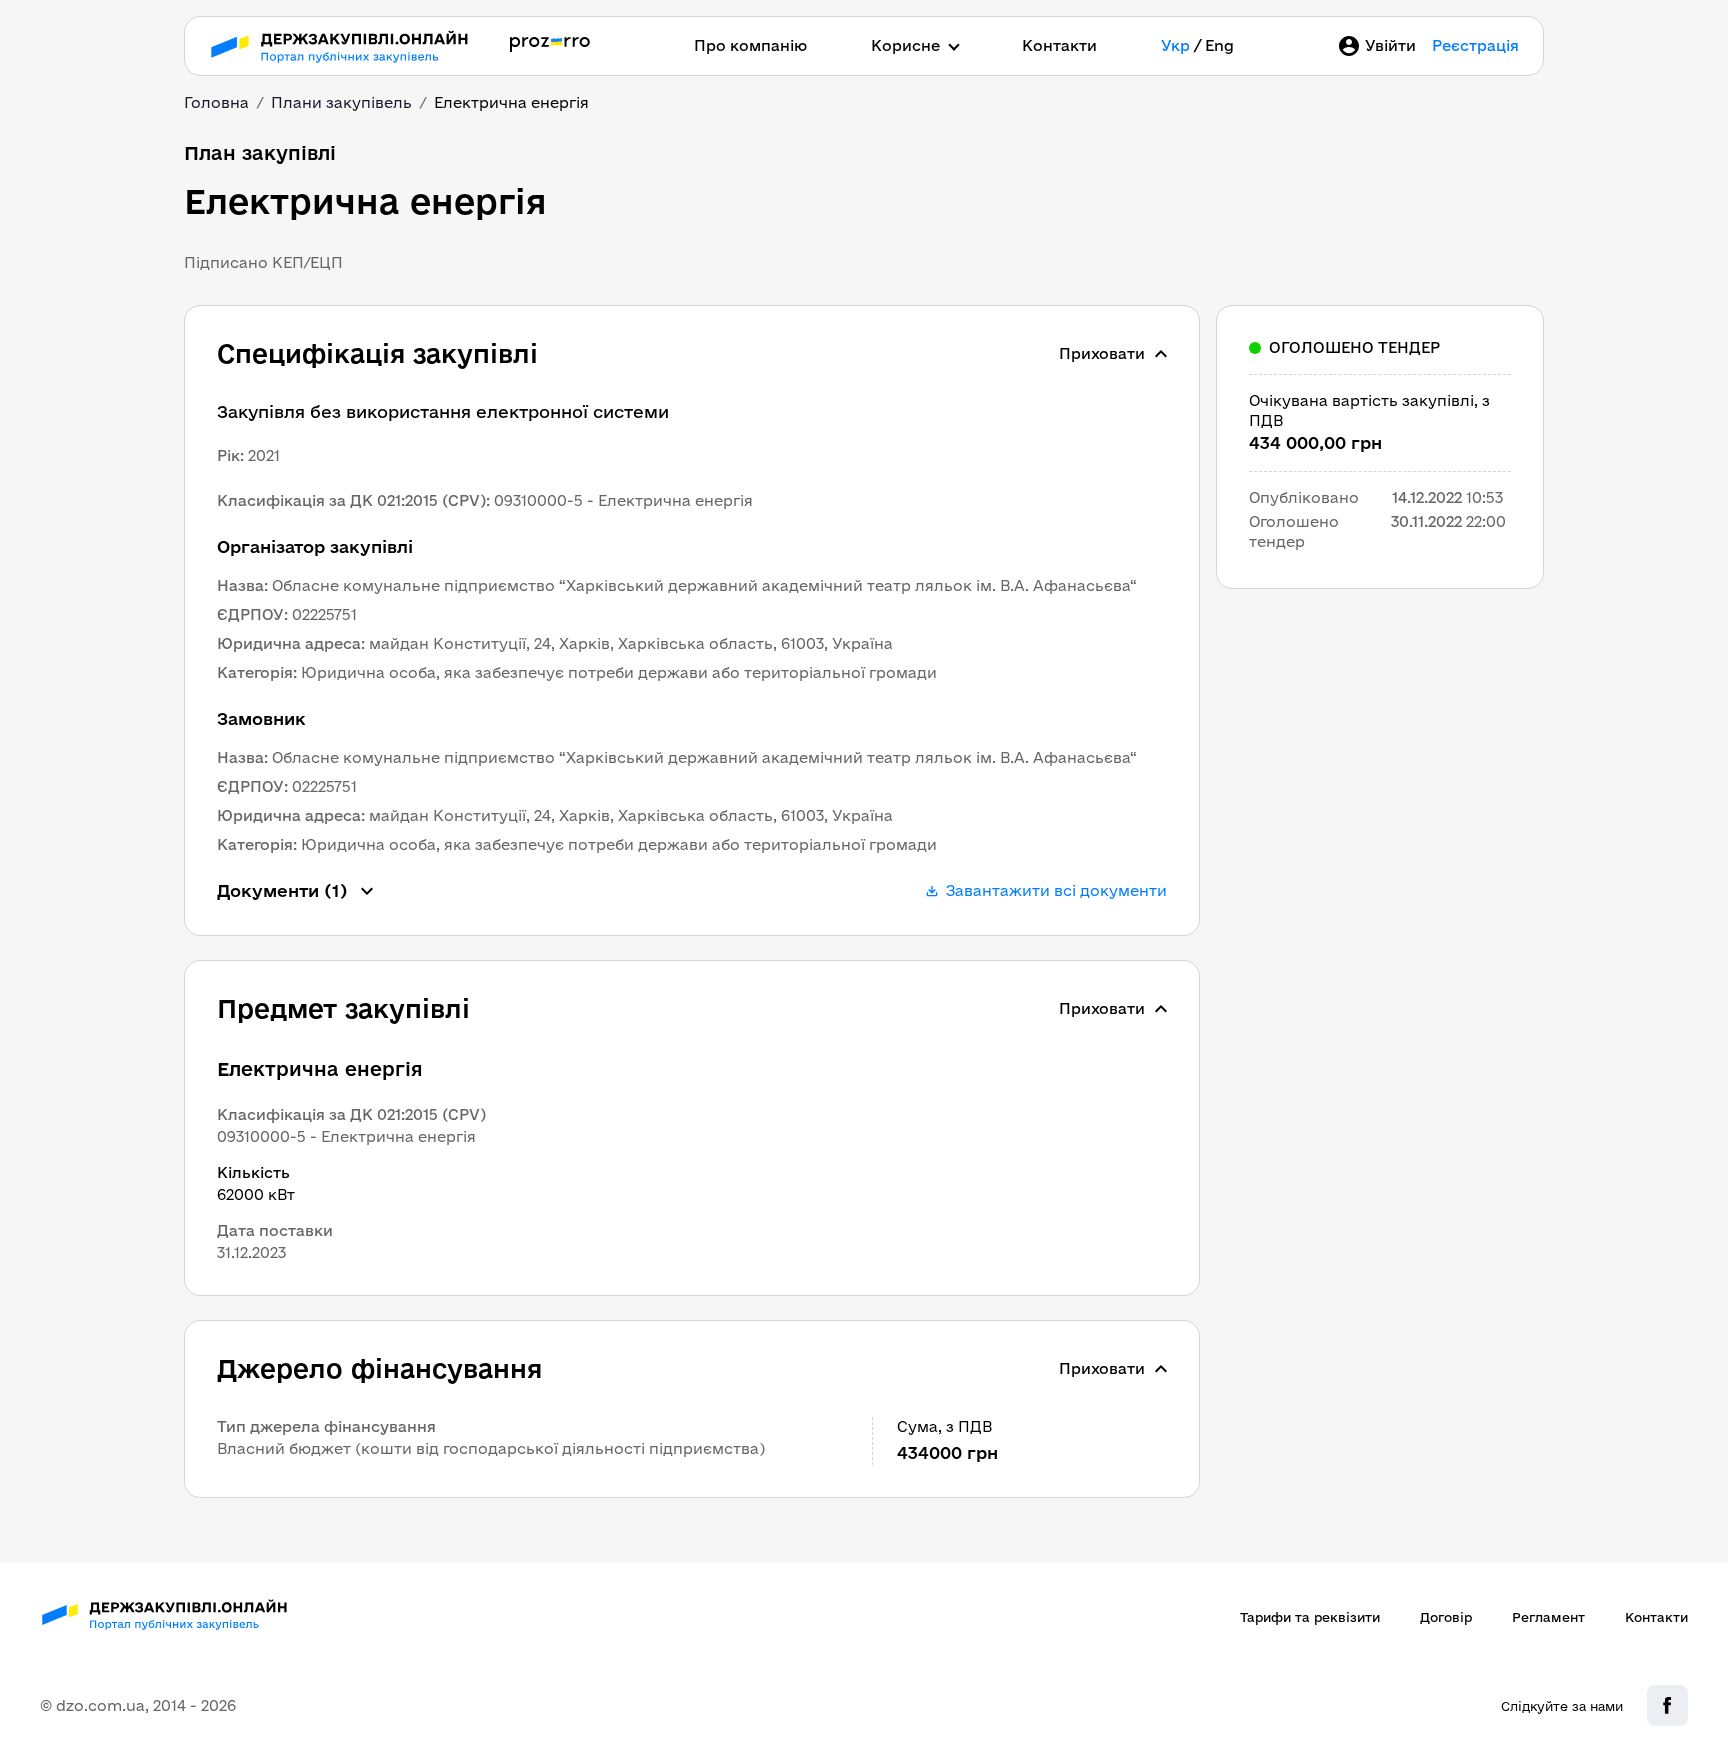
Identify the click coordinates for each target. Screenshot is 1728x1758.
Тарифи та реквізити (1310, 1617)
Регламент (1548, 1617)
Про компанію (750, 45)
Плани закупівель (341, 102)
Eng (1219, 45)
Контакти (1059, 45)
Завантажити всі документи (1056, 890)
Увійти (1390, 45)
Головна (216, 102)
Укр (1175, 45)
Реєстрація (1475, 45)
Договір (1446, 1617)
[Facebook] (1667, 1705)
